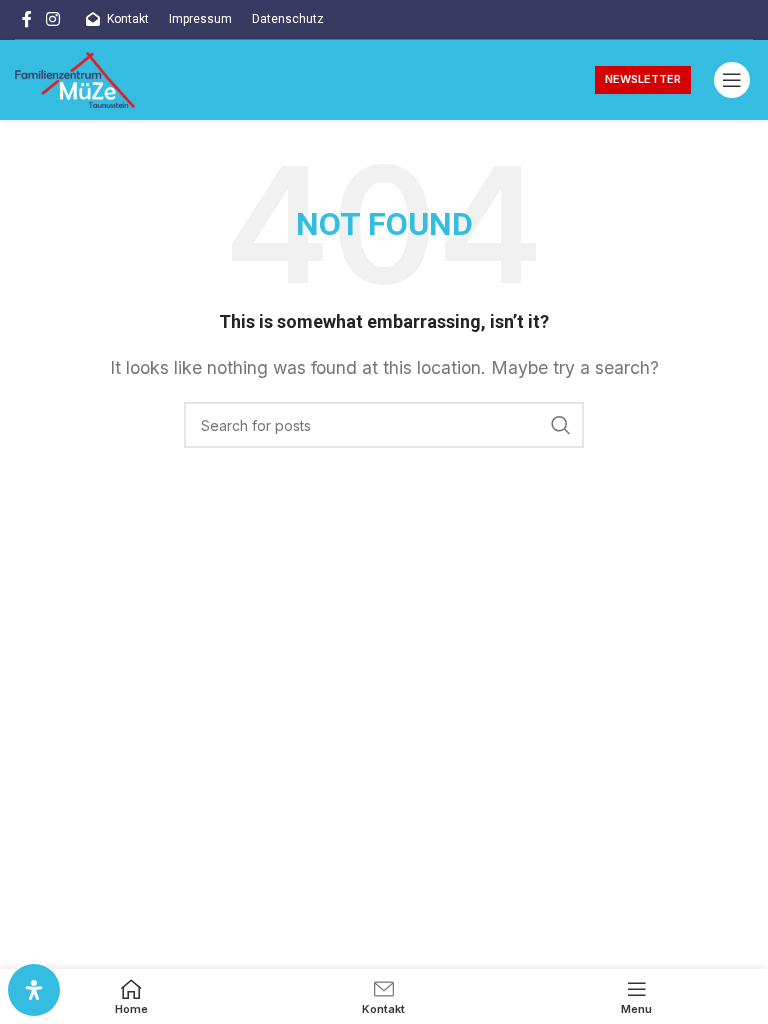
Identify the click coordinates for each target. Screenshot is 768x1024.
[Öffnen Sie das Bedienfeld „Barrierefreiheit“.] (34, 990)
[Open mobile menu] (732, 80)
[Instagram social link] (52, 19)
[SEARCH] (561, 425)
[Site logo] (75, 78)
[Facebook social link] (27, 19)
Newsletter (643, 79)
